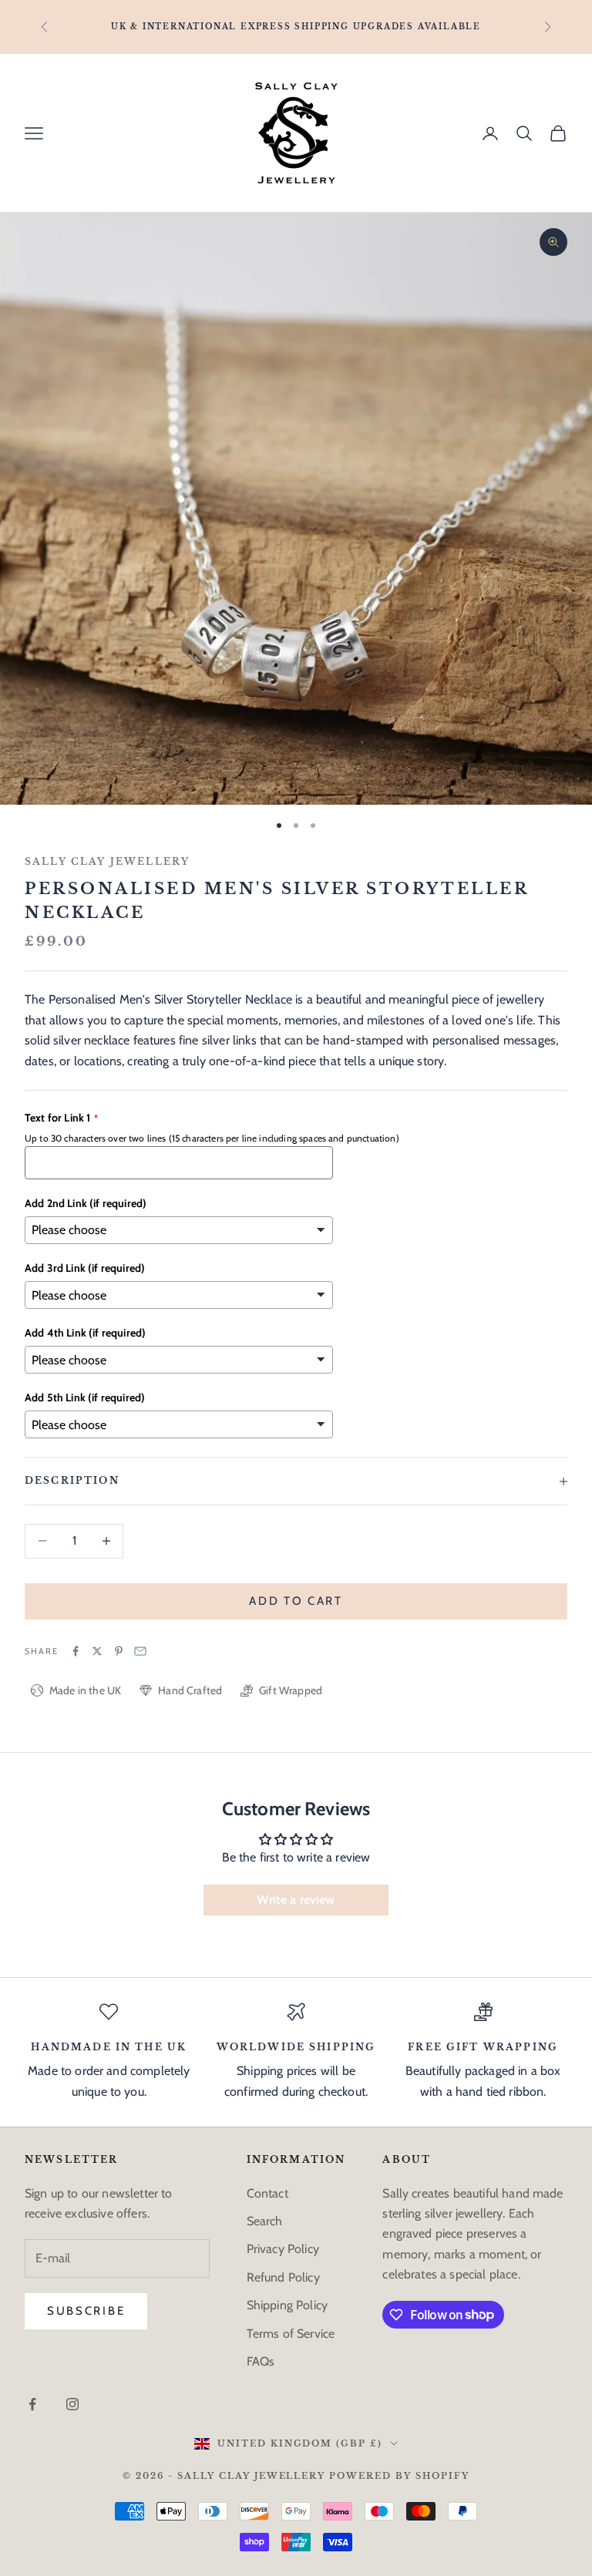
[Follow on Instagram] (72, 2404)
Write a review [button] (296, 1900)
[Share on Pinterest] (119, 1651)
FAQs (261, 2361)
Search (265, 2221)
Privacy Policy (283, 2249)
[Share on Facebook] (76, 1651)
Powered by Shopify (399, 2476)
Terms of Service (291, 2334)
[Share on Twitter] (97, 1651)
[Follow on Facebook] (32, 2404)
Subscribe (86, 2311)
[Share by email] (140, 1651)
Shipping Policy (287, 2305)
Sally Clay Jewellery (107, 861)
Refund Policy (283, 2277)
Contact (267, 2193)
